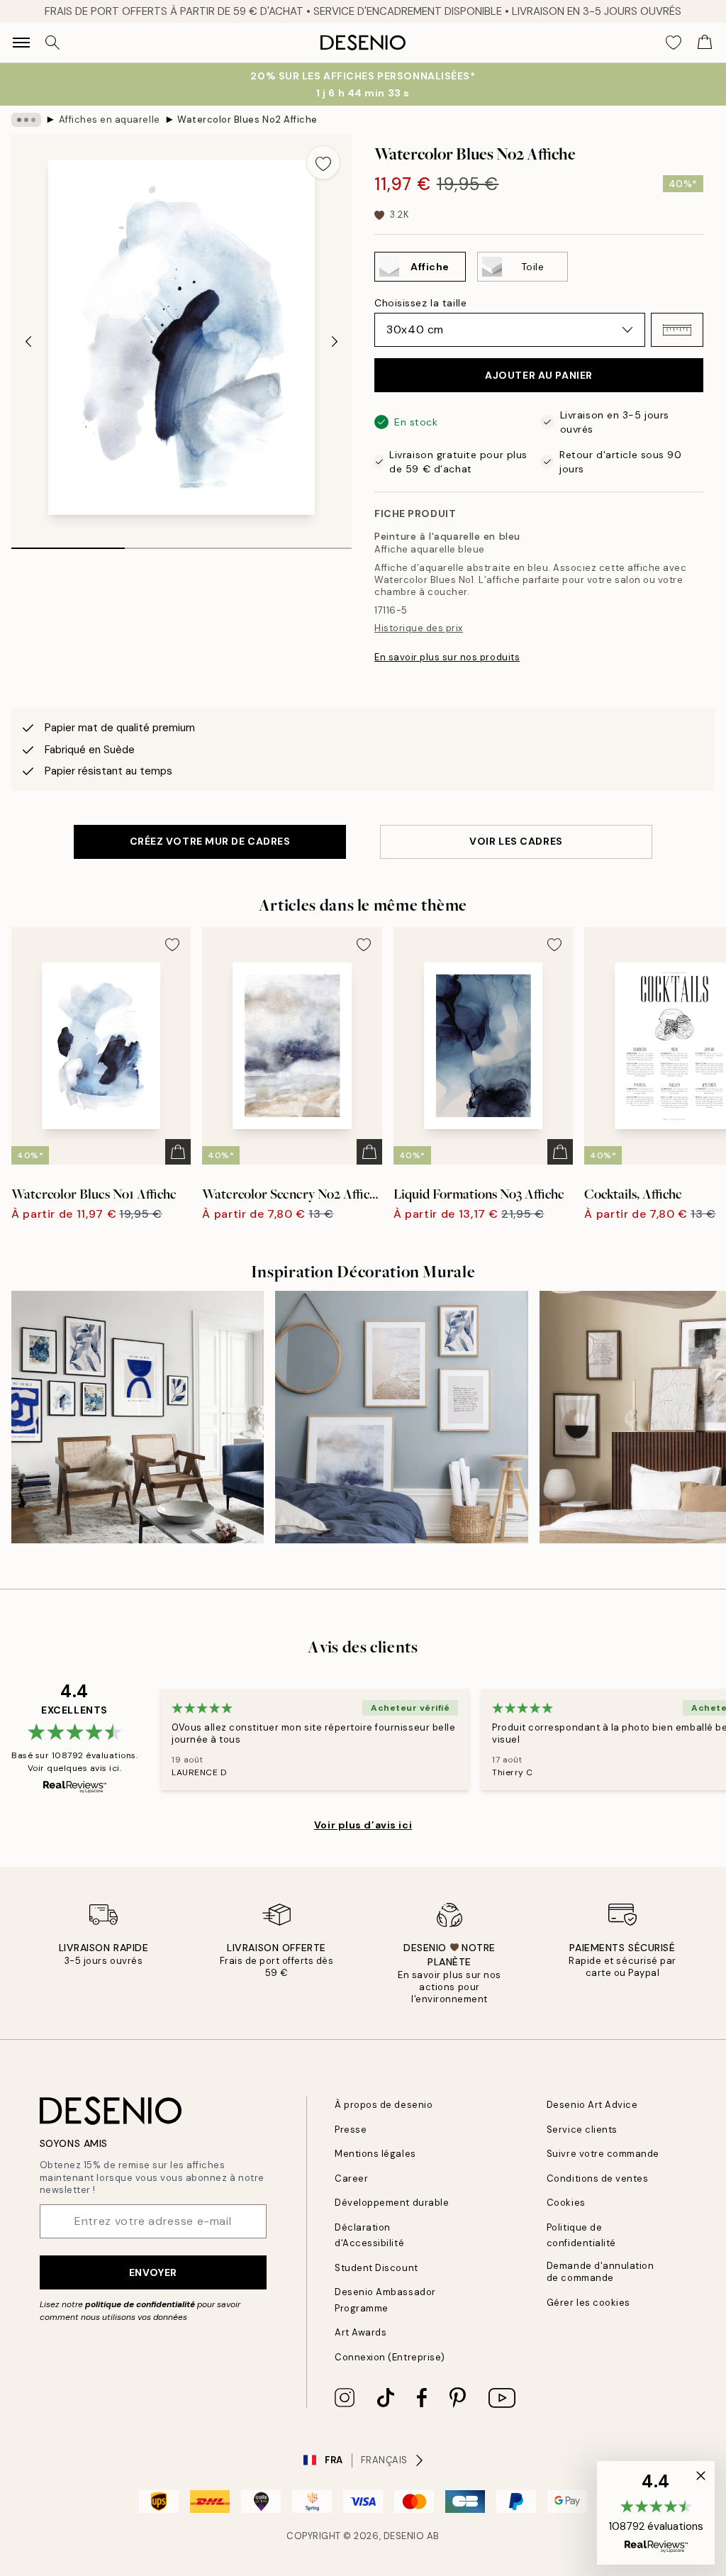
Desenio (404, 2536)
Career (351, 2178)
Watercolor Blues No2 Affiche (247, 120)
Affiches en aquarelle (110, 120)
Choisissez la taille (420, 303)
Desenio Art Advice (592, 2105)
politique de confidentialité (140, 2304)
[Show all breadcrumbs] (26, 120)
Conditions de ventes (597, 2178)
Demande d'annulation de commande (600, 2272)
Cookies (566, 2203)
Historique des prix (419, 628)
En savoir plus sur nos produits (447, 657)
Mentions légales (375, 2154)
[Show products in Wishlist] (674, 43)
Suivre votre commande (603, 2154)
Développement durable (392, 2203)
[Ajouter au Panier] (178, 1152)
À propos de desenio (384, 2105)
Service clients (582, 2130)
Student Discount (376, 2268)
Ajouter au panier (539, 375)
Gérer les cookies (588, 2303)
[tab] (68, 543)
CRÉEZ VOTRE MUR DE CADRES (210, 841)
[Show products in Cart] (705, 43)
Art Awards (361, 2332)
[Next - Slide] (335, 342)
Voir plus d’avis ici (363, 1825)
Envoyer (153, 2272)
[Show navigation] (21, 43)
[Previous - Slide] (28, 342)
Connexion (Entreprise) (390, 2357)
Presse (351, 2130)
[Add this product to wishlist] (323, 162)
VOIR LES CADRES (516, 841)
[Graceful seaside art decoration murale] (401, 1417)
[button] (677, 330)
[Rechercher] (52, 43)
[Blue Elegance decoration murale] (138, 1417)
